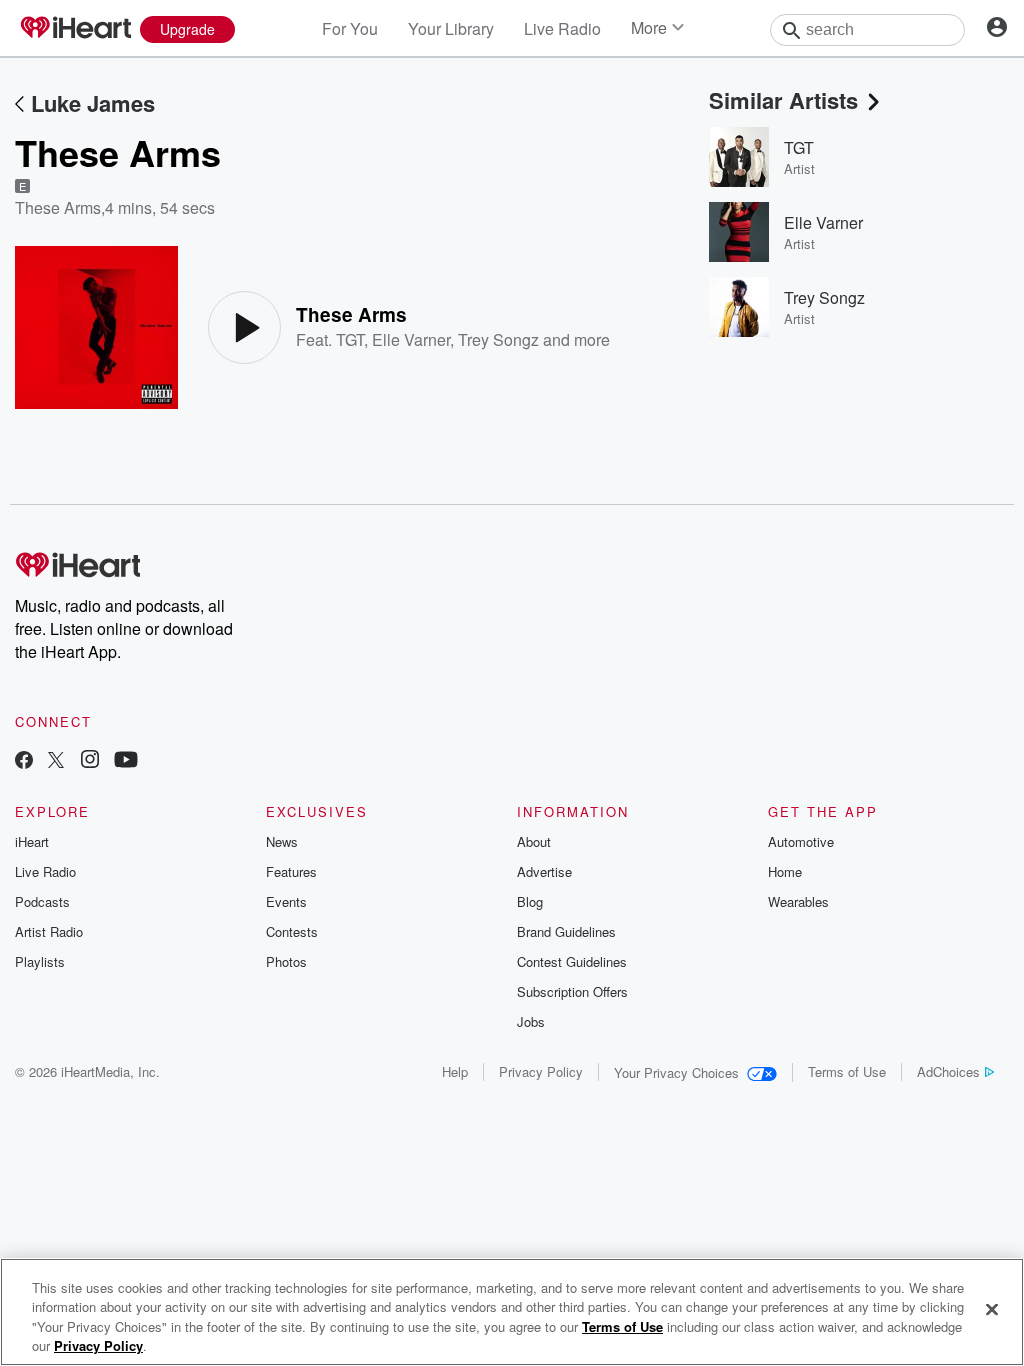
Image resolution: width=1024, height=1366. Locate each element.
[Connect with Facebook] (24, 761)
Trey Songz (498, 339)
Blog (530, 901)
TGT (350, 339)
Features (291, 871)
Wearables (798, 901)
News (282, 841)
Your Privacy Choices (676, 1072)
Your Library (451, 28)
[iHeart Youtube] (126, 761)
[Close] (992, 1309)
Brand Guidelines (566, 931)
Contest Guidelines (572, 961)
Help (455, 1071)
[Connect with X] (56, 761)
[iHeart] (75, 29)
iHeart (32, 841)
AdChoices (948, 1071)
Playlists (40, 961)
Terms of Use (847, 1071)
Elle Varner (411, 339)
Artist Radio (49, 931)
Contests (292, 931)
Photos (286, 961)
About (534, 841)
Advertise (544, 871)
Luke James (93, 103)
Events (286, 901)
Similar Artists (783, 100)
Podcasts (42, 901)
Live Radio (562, 28)
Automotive (801, 841)
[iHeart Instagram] (90, 761)
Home (785, 871)
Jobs (531, 1021)
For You (350, 28)
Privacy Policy (541, 1071)
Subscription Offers (572, 991)
